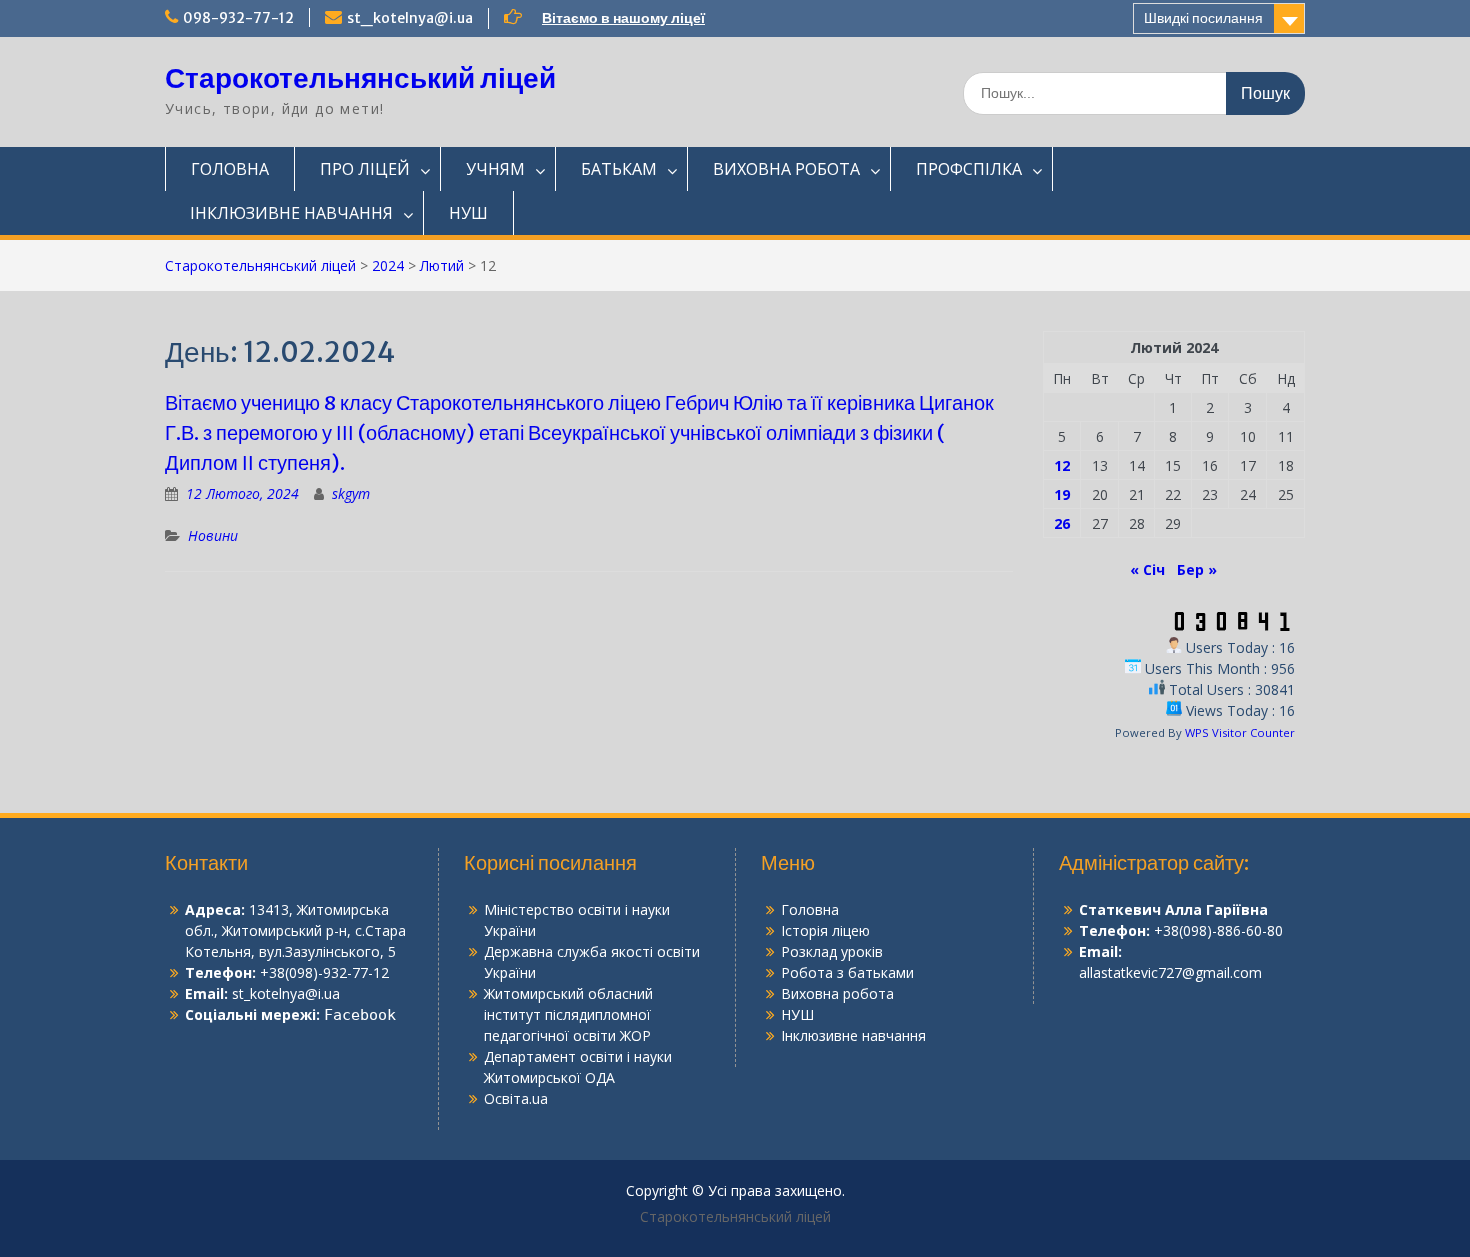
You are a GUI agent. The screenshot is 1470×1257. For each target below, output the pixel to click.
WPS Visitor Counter (1240, 732)
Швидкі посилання (1203, 18)
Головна (810, 909)
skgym (351, 493)
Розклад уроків (832, 951)
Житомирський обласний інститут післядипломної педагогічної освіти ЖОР (568, 1014)
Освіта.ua (516, 1098)
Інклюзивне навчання (853, 1035)
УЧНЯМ (495, 169)
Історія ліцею (825, 930)
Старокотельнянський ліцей (360, 78)
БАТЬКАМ (619, 169)
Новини (213, 535)
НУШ (468, 213)
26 (1062, 523)
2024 (388, 265)
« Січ (1147, 569)
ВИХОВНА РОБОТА (786, 169)
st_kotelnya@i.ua (410, 18)
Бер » (1197, 569)
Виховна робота (837, 993)
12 (1062, 465)
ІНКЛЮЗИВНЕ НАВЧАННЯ (291, 213)
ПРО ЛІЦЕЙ (365, 169)
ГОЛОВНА (230, 169)
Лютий (442, 265)
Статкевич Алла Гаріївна (1173, 909)
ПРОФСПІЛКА (969, 169)
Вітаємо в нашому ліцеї (623, 18)
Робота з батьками (847, 972)
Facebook (360, 1015)
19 (1062, 494)
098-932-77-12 (238, 18)
